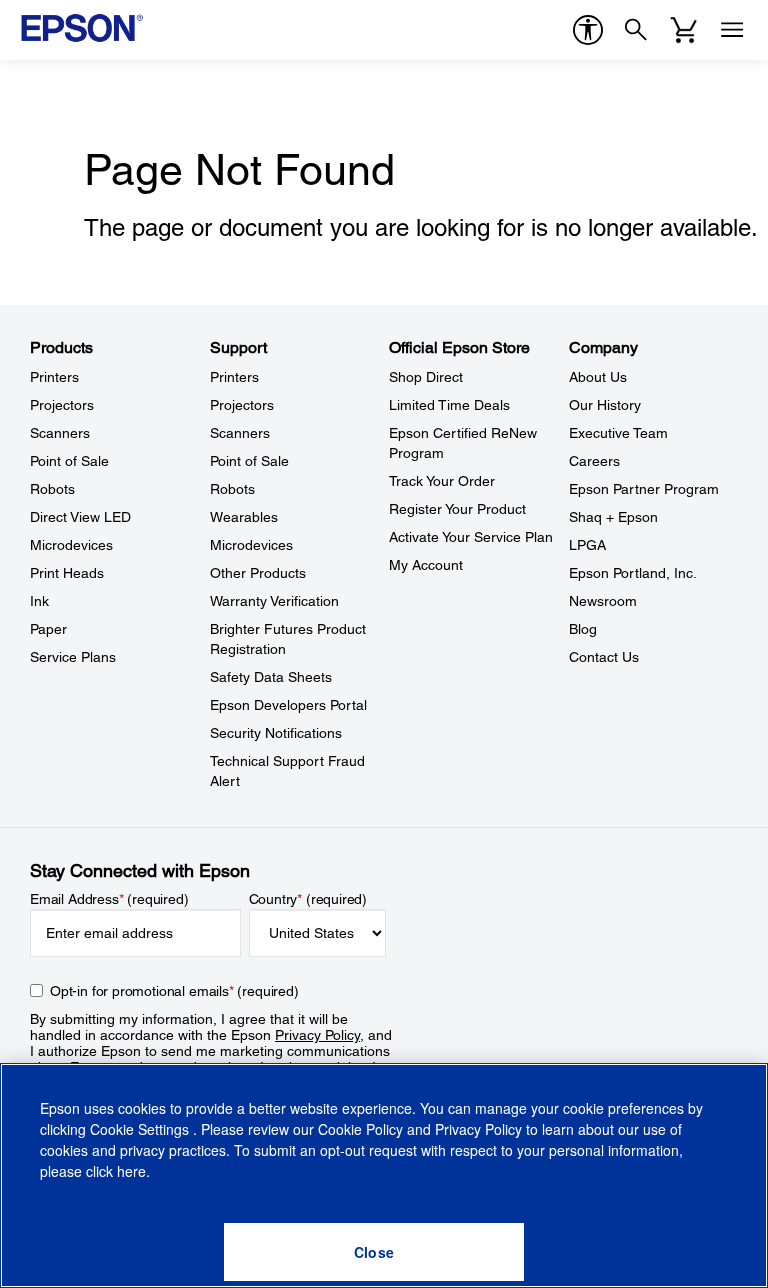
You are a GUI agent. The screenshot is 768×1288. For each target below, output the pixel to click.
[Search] (636, 30)
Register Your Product (457, 509)
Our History (605, 405)
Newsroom (603, 601)
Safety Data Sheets (271, 677)
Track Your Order (442, 481)
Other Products (258, 573)
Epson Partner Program (644, 489)
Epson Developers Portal (288, 705)
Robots (52, 489)
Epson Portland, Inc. (633, 573)
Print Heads (67, 573)
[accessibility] (588, 30)
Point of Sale (69, 461)
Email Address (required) (109, 899)
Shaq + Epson (613, 517)
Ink (39, 601)
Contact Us (604, 657)
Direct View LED (80, 517)
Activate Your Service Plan (471, 537)
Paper (48, 629)
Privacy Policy (317, 1035)
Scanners (60, 433)
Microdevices (71, 545)
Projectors (62, 405)
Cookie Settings (141, 1129)
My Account (426, 565)
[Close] (374, 1252)
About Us (598, 377)
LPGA (587, 545)
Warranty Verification (274, 601)
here (131, 1171)
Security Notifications (276, 733)
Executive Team (618, 433)
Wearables (244, 517)
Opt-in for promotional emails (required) (174, 991)
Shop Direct (426, 377)
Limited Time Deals (449, 405)
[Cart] (684, 30)
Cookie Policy (360, 1129)
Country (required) (308, 899)
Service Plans (73, 657)
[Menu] (732, 30)
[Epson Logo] (82, 28)
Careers (594, 461)
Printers (54, 377)
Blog (583, 629)
